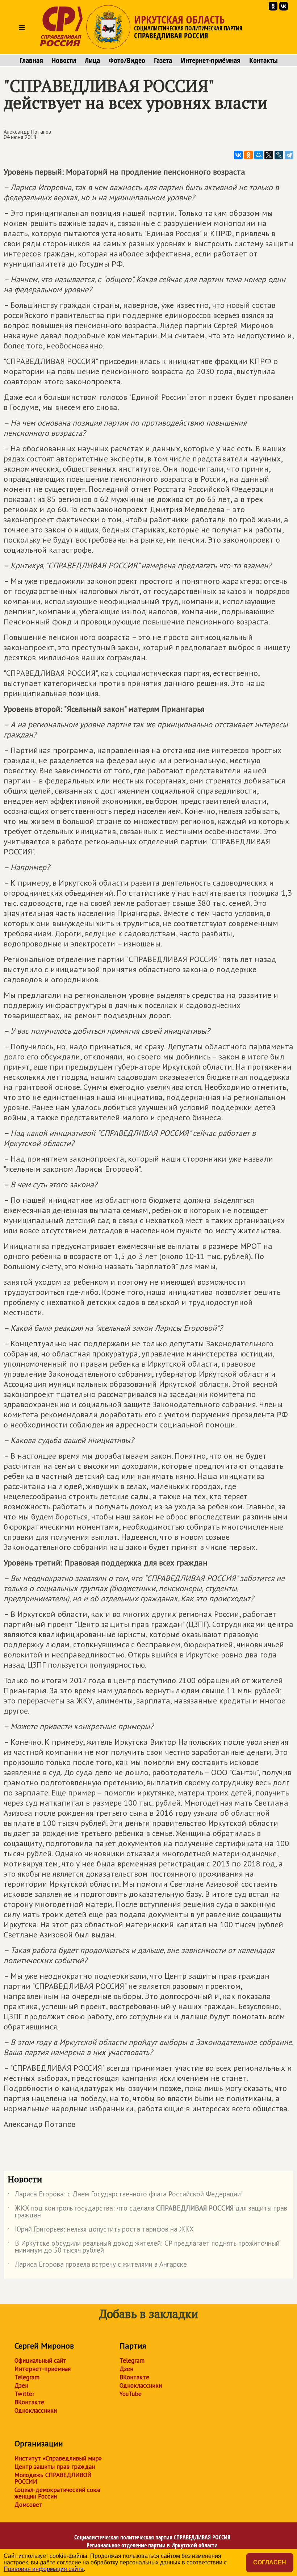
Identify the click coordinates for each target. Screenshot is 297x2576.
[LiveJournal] (279, 155)
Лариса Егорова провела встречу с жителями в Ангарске (97, 2266)
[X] (269, 155)
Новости (64, 60)
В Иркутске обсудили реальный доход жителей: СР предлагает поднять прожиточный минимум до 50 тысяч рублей (144, 2247)
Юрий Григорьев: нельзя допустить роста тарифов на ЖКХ (101, 2230)
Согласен (270, 2562)
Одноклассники (36, 2410)
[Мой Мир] (259, 155)
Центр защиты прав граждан (55, 2467)
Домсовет (28, 2505)
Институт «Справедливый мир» (58, 2458)
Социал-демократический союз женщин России (57, 2493)
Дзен (21, 2385)
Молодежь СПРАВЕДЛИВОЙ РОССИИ (53, 2478)
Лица (92, 60)
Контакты (263, 60)
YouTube (131, 2394)
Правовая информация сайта (44, 2569)
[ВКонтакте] (238, 155)
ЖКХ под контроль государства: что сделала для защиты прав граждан (147, 2212)
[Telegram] (289, 155)
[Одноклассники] (248, 155)
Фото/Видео (127, 60)
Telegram (27, 2377)
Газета (163, 60)
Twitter (24, 2394)
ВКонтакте (29, 2402)
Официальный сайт (40, 2360)
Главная (31, 60)
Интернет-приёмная (211, 60)
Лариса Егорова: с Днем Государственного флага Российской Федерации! (125, 2195)
